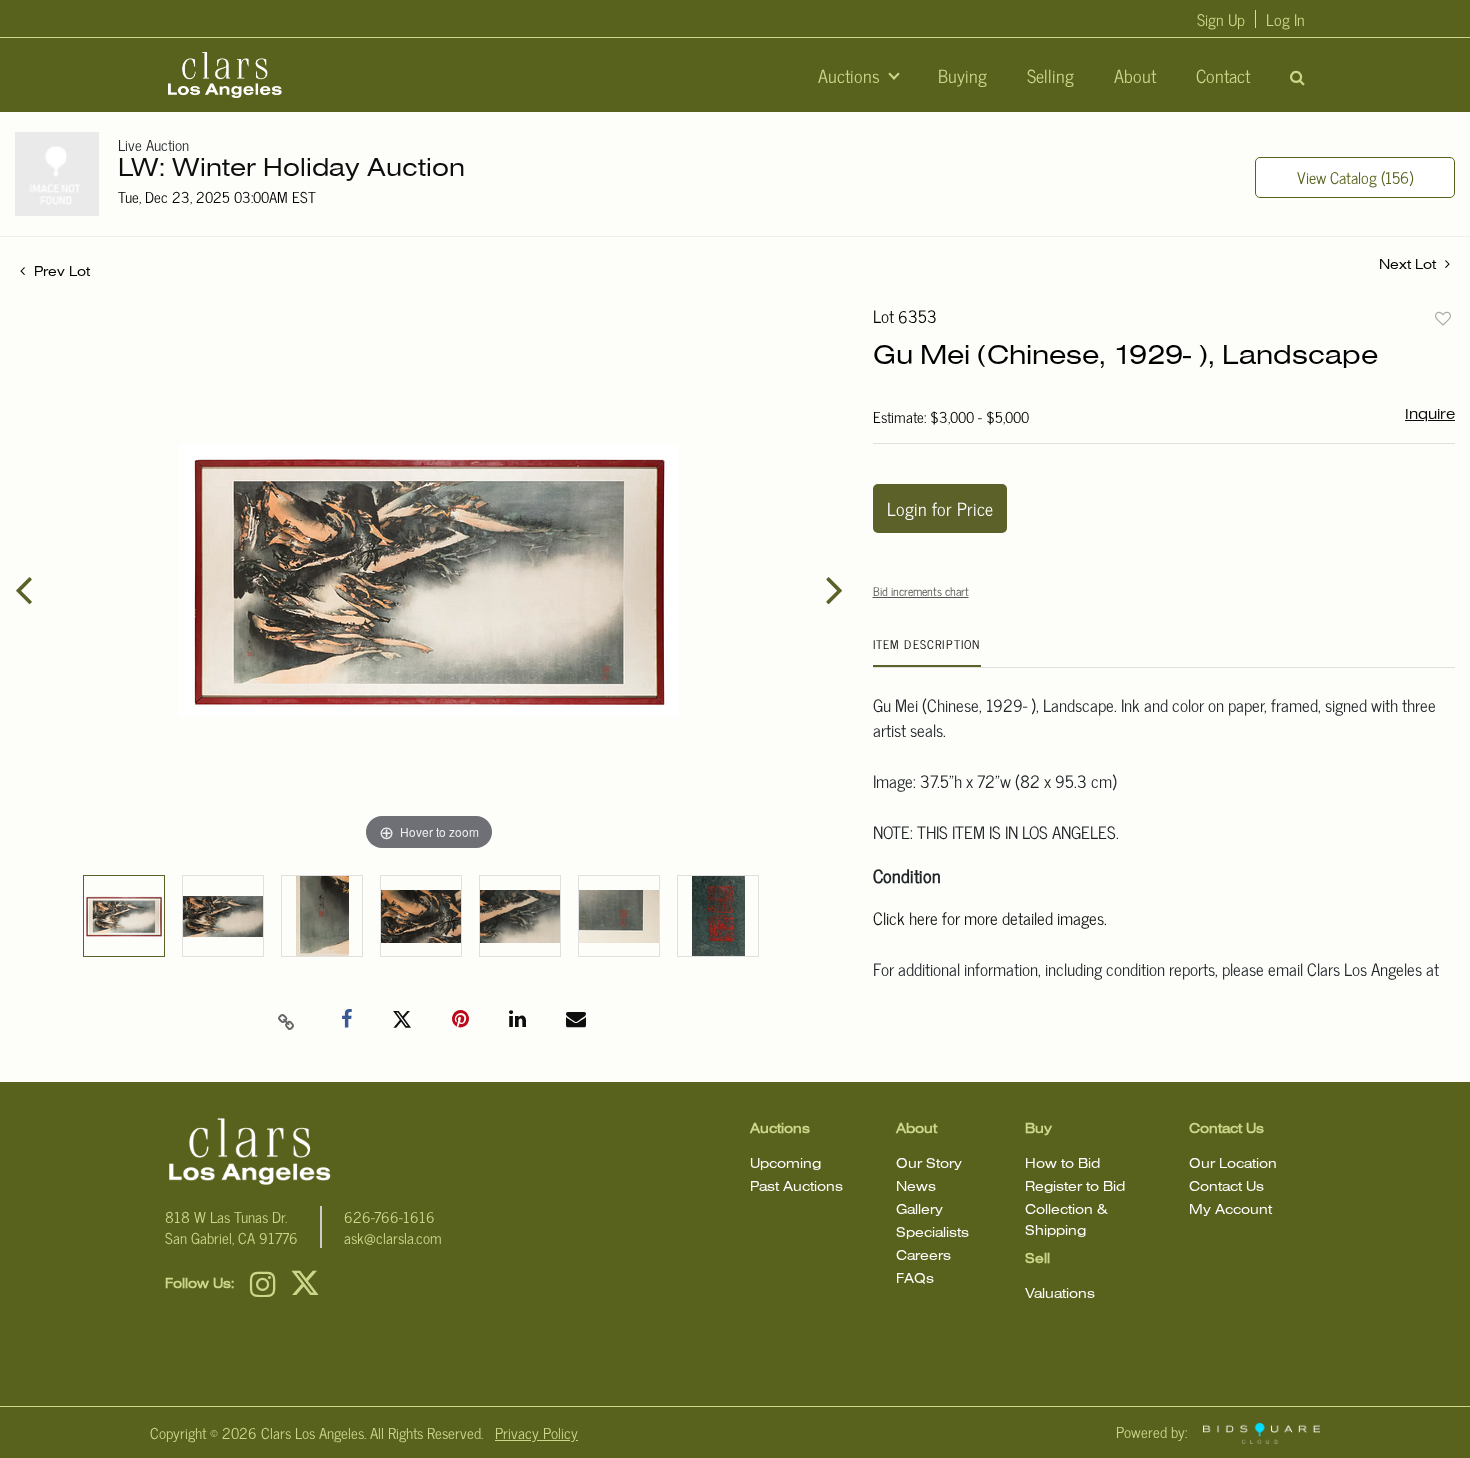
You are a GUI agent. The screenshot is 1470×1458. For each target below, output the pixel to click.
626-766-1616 (389, 1216)
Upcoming (785, 1164)
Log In (1285, 19)
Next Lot (1409, 265)
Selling (1050, 75)
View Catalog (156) (1355, 177)
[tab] (927, 651)
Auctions (851, 75)
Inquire (1430, 415)
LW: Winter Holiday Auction (291, 169)
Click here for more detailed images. (990, 918)
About (1135, 75)
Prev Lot (60, 272)
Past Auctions (796, 1187)
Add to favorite (1443, 318)
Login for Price (940, 508)
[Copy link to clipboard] (286, 1020)
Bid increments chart (921, 591)
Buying (962, 75)
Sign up (1221, 19)
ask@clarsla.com (393, 1237)
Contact (1223, 75)
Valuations (1060, 1294)
